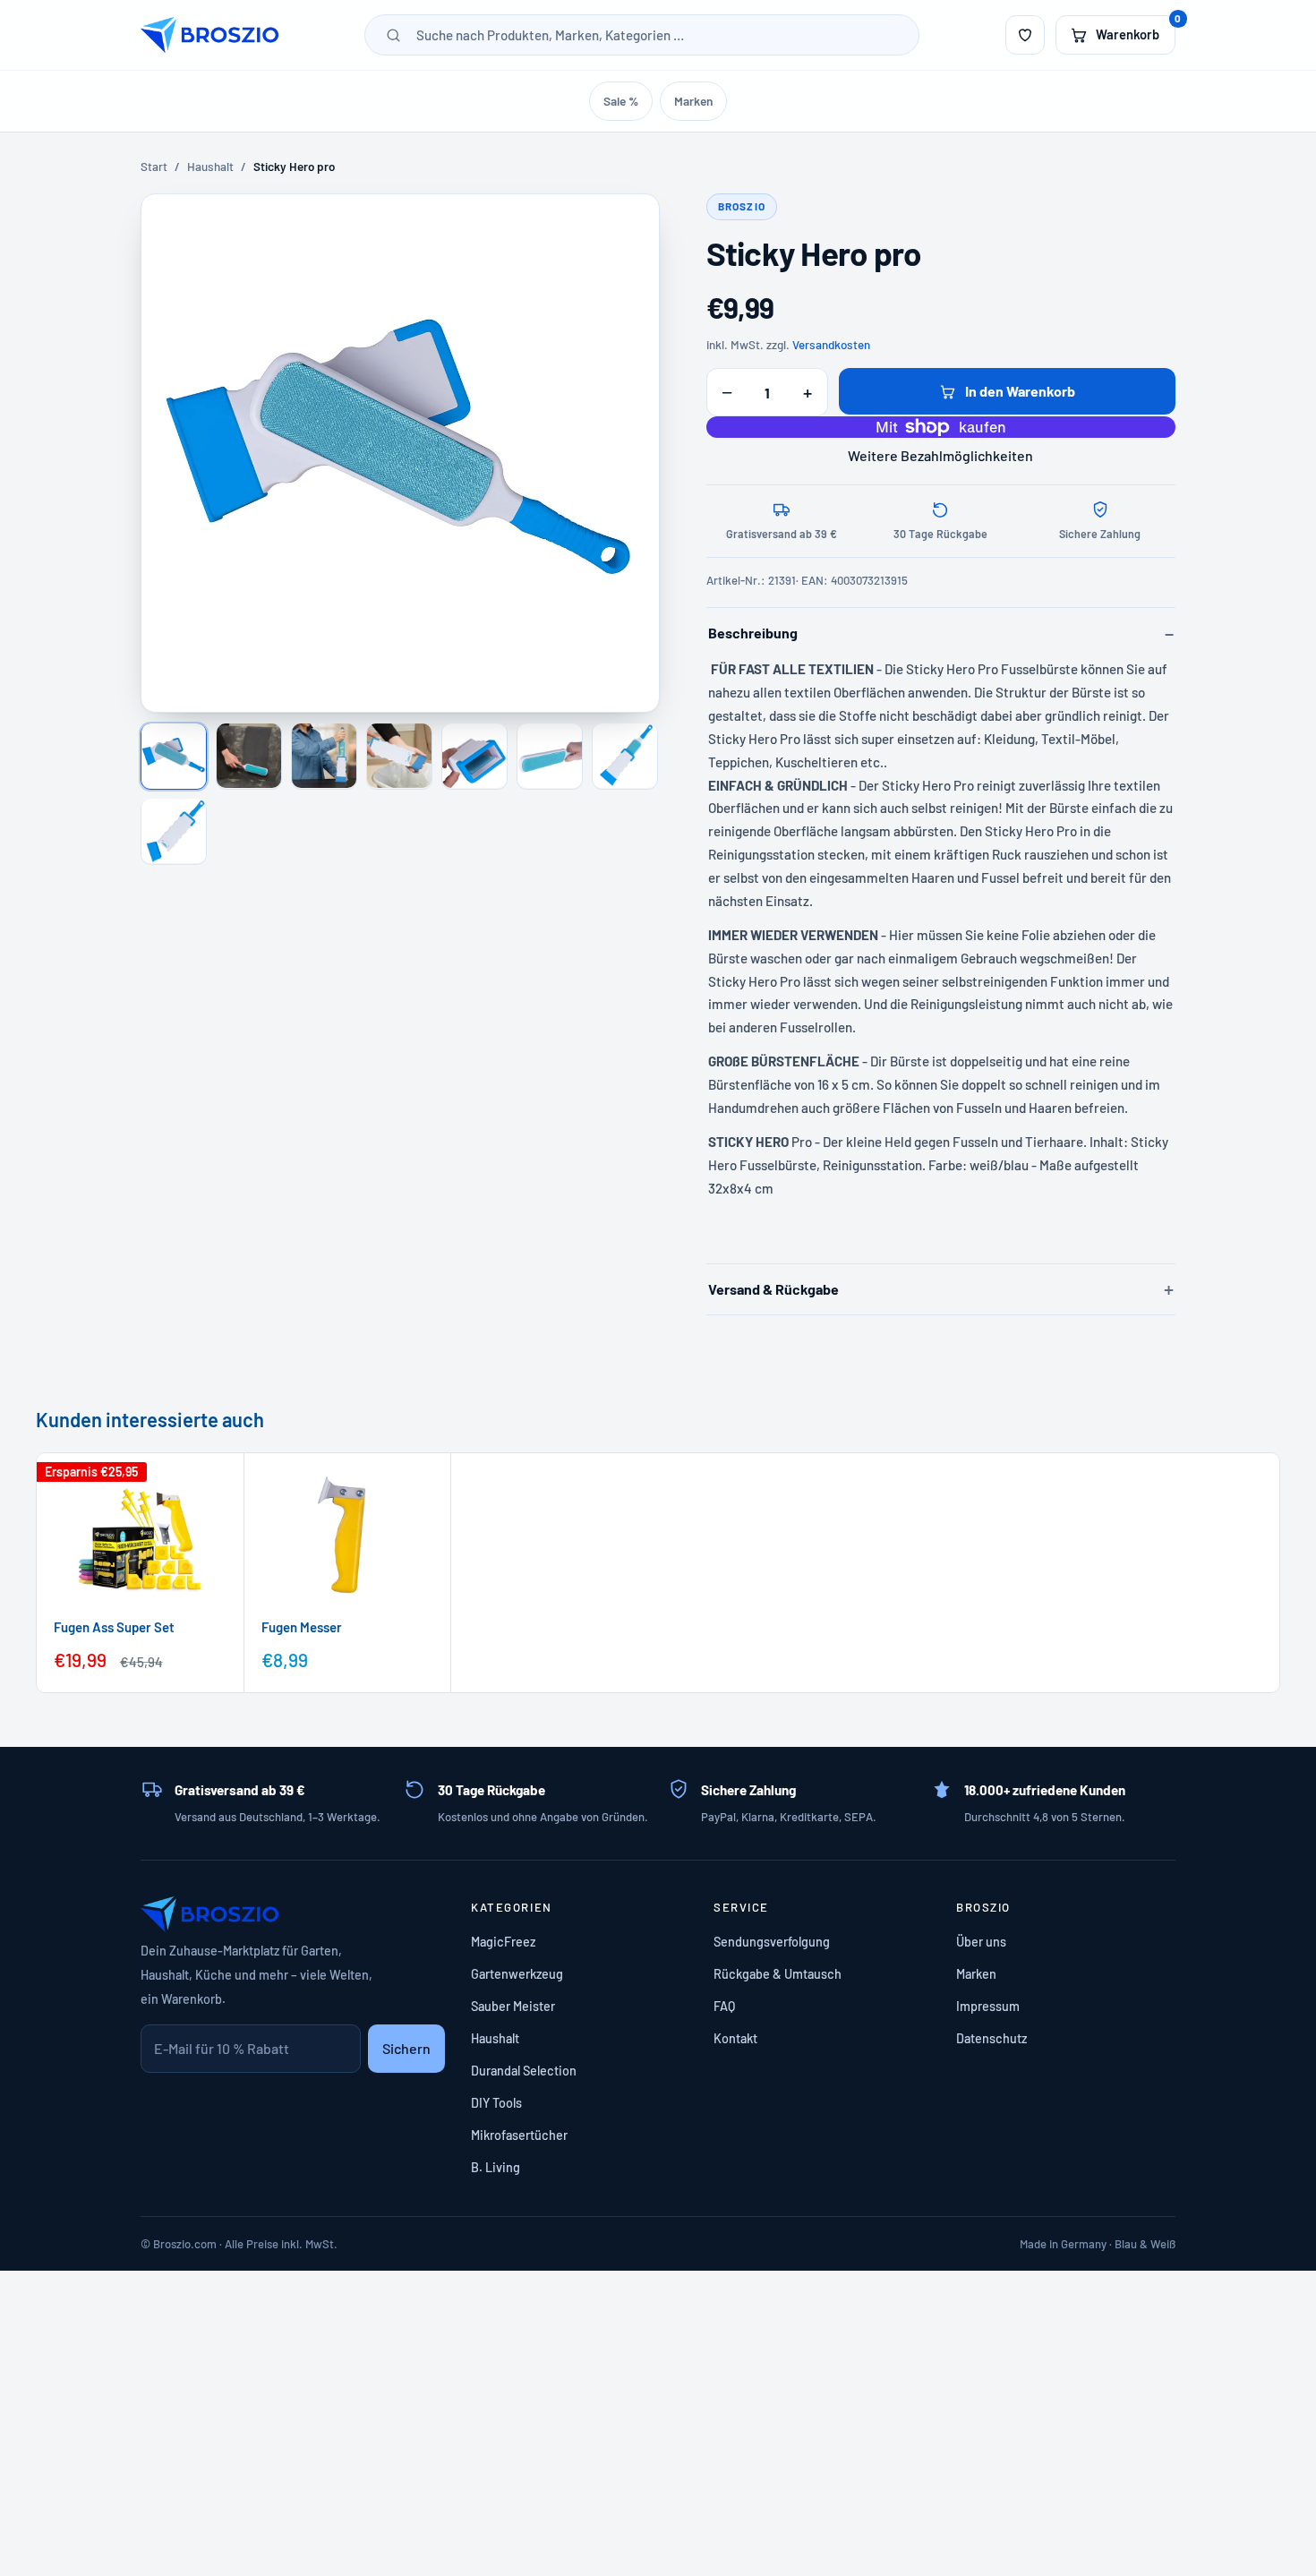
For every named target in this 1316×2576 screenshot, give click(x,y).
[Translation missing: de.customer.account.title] (1025, 35)
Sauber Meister (513, 2006)
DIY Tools (496, 2103)
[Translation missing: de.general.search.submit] (393, 35)
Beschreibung (753, 633)
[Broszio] (209, 35)
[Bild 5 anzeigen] (474, 756)
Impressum (988, 2006)
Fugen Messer (302, 1626)
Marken (693, 101)
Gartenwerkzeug (517, 1974)
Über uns (981, 1942)
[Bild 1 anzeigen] (174, 756)
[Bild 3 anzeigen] (324, 756)
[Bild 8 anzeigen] (174, 831)
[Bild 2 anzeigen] (249, 756)
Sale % (621, 101)
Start (154, 167)
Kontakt (735, 2038)
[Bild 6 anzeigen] (550, 756)
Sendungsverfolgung (772, 1942)
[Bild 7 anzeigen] (625, 756)
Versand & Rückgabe (773, 1289)
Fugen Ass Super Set (114, 1626)
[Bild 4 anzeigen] (399, 756)
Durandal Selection (524, 2071)
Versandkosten (831, 345)
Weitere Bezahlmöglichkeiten (940, 455)
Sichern (406, 2048)
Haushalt (210, 167)
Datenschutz (991, 2038)
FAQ (724, 2006)
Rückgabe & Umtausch (778, 1974)
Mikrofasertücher (519, 2135)
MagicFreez (503, 1942)
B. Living (496, 2167)
